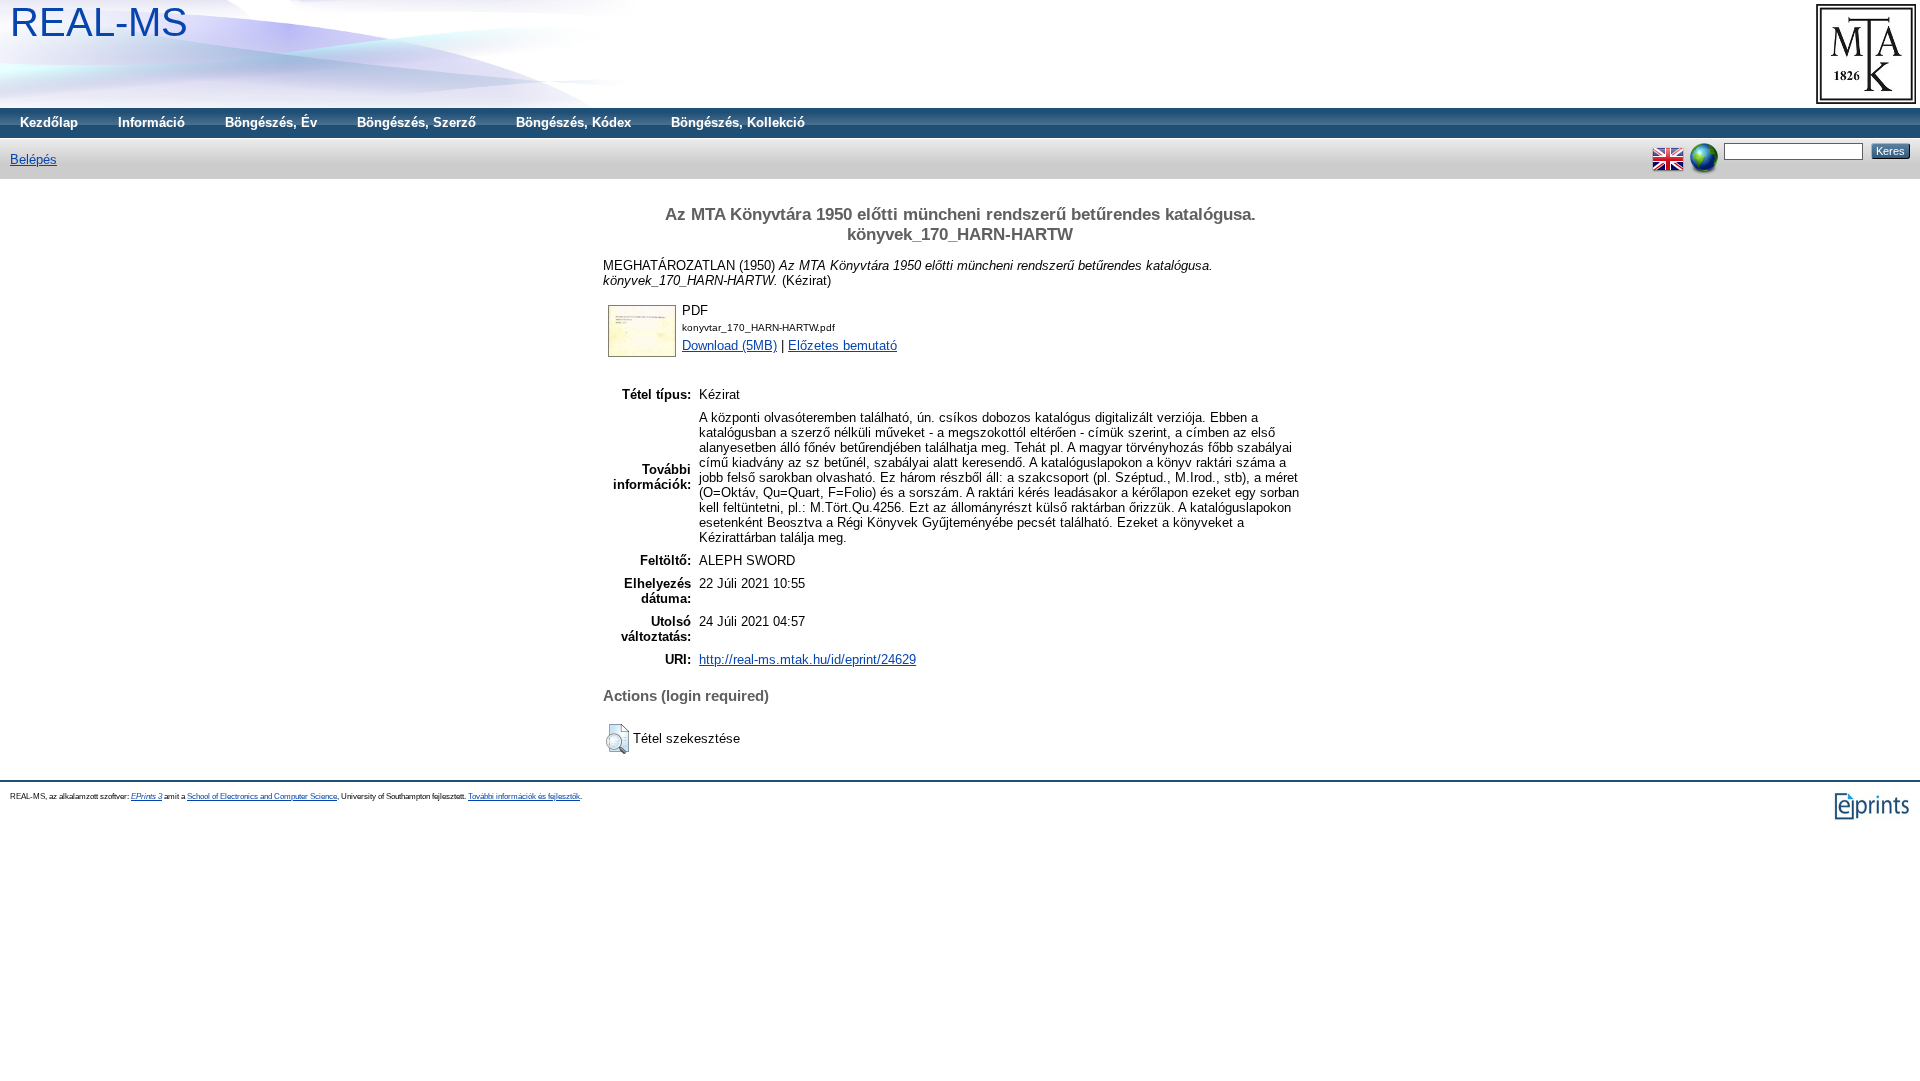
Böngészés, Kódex (573, 122)
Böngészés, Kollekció (738, 122)
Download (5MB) (729, 345)
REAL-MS (99, 22)
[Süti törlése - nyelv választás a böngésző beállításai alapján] (1704, 150)
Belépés (33, 159)
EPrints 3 (146, 796)
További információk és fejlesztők (524, 796)
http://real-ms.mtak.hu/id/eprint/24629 (807, 659)
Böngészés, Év (271, 122)
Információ (151, 122)
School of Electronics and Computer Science (262, 796)
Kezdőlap (49, 122)
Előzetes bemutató (842, 345)
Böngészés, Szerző (416, 122)
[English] (1668, 150)
